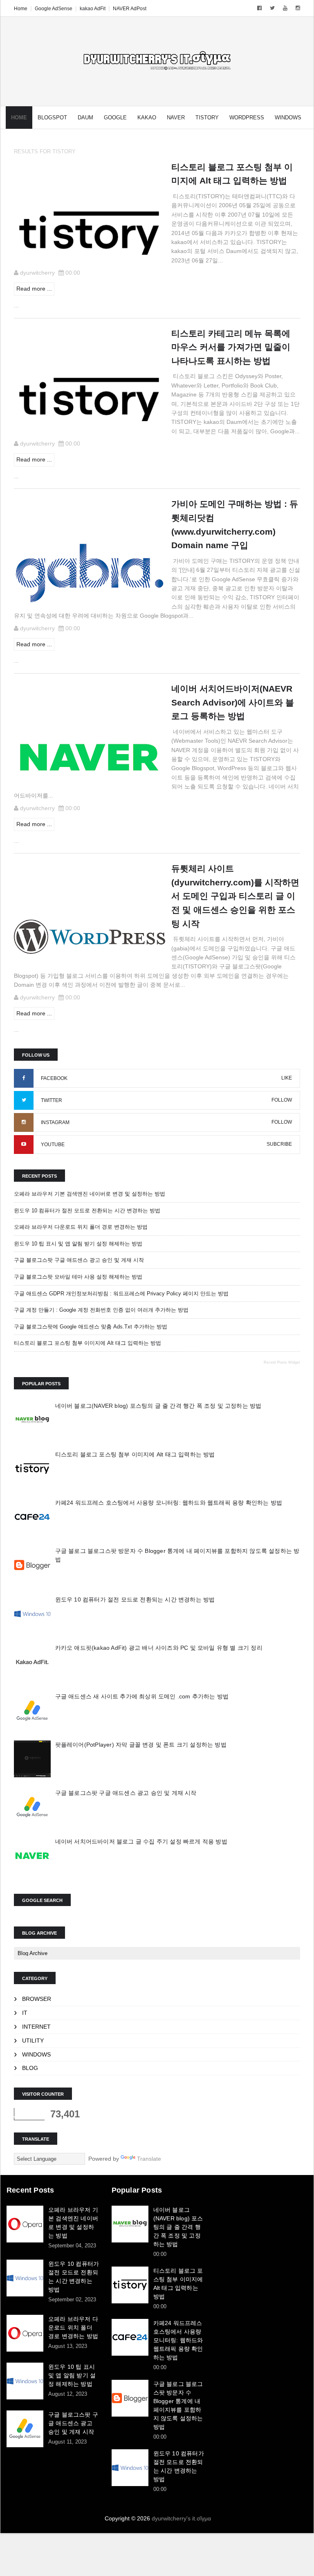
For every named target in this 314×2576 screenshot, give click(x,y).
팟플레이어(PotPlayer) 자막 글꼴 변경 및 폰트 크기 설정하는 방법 (141, 1745)
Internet (36, 2027)
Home (21, 9)
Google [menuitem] (115, 118)
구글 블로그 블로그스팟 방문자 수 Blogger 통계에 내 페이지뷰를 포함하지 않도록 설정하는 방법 (178, 2405)
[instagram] (298, 8)
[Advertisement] (263, 2226)
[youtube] (285, 8)
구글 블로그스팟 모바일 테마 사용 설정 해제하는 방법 (78, 1277)
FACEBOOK (54, 1078)
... (16, 305)
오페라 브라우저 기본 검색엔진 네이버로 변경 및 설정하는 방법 (90, 1194)
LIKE (287, 1078)
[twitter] (272, 8)
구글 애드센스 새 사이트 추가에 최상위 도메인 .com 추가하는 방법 (142, 1696)
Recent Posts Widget (282, 1362)
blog (30, 2068)
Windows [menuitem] (288, 118)
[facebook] (259, 8)
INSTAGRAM (55, 1122)
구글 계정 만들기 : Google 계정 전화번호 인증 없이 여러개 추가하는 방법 (101, 1310)
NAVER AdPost (130, 9)
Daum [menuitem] (85, 118)
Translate (149, 2159)
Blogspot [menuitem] (52, 118)
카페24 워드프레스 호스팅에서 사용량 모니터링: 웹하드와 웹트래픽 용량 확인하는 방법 (169, 1503)
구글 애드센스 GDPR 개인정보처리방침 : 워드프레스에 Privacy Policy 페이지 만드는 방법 (121, 1294)
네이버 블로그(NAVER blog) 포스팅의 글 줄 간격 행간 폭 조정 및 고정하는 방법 (158, 1406)
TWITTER (52, 1100)
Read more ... (34, 289)
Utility (33, 2041)
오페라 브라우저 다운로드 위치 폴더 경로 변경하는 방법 (81, 1227)
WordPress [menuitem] (247, 118)
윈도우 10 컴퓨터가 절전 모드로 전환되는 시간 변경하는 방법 (87, 1211)
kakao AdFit (93, 9)
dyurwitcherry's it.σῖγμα (181, 2518)
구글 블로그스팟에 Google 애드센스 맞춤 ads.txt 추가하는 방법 (91, 1327)
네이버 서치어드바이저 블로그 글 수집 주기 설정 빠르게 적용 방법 (141, 1841)
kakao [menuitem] (147, 118)
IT (25, 2013)
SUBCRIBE (279, 1144)
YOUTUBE (53, 1145)
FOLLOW (282, 1100)
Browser (37, 1999)
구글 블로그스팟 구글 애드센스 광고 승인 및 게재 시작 (79, 1260)
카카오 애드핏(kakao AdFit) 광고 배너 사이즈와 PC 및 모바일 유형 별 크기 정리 (159, 1648)
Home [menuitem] (19, 118)
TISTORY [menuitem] (207, 118)
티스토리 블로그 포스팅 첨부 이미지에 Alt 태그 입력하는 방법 (87, 1343)
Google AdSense (54, 9)
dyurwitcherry (37, 273)
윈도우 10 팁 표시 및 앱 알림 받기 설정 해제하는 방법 (78, 1244)
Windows (36, 2054)
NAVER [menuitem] (176, 118)
